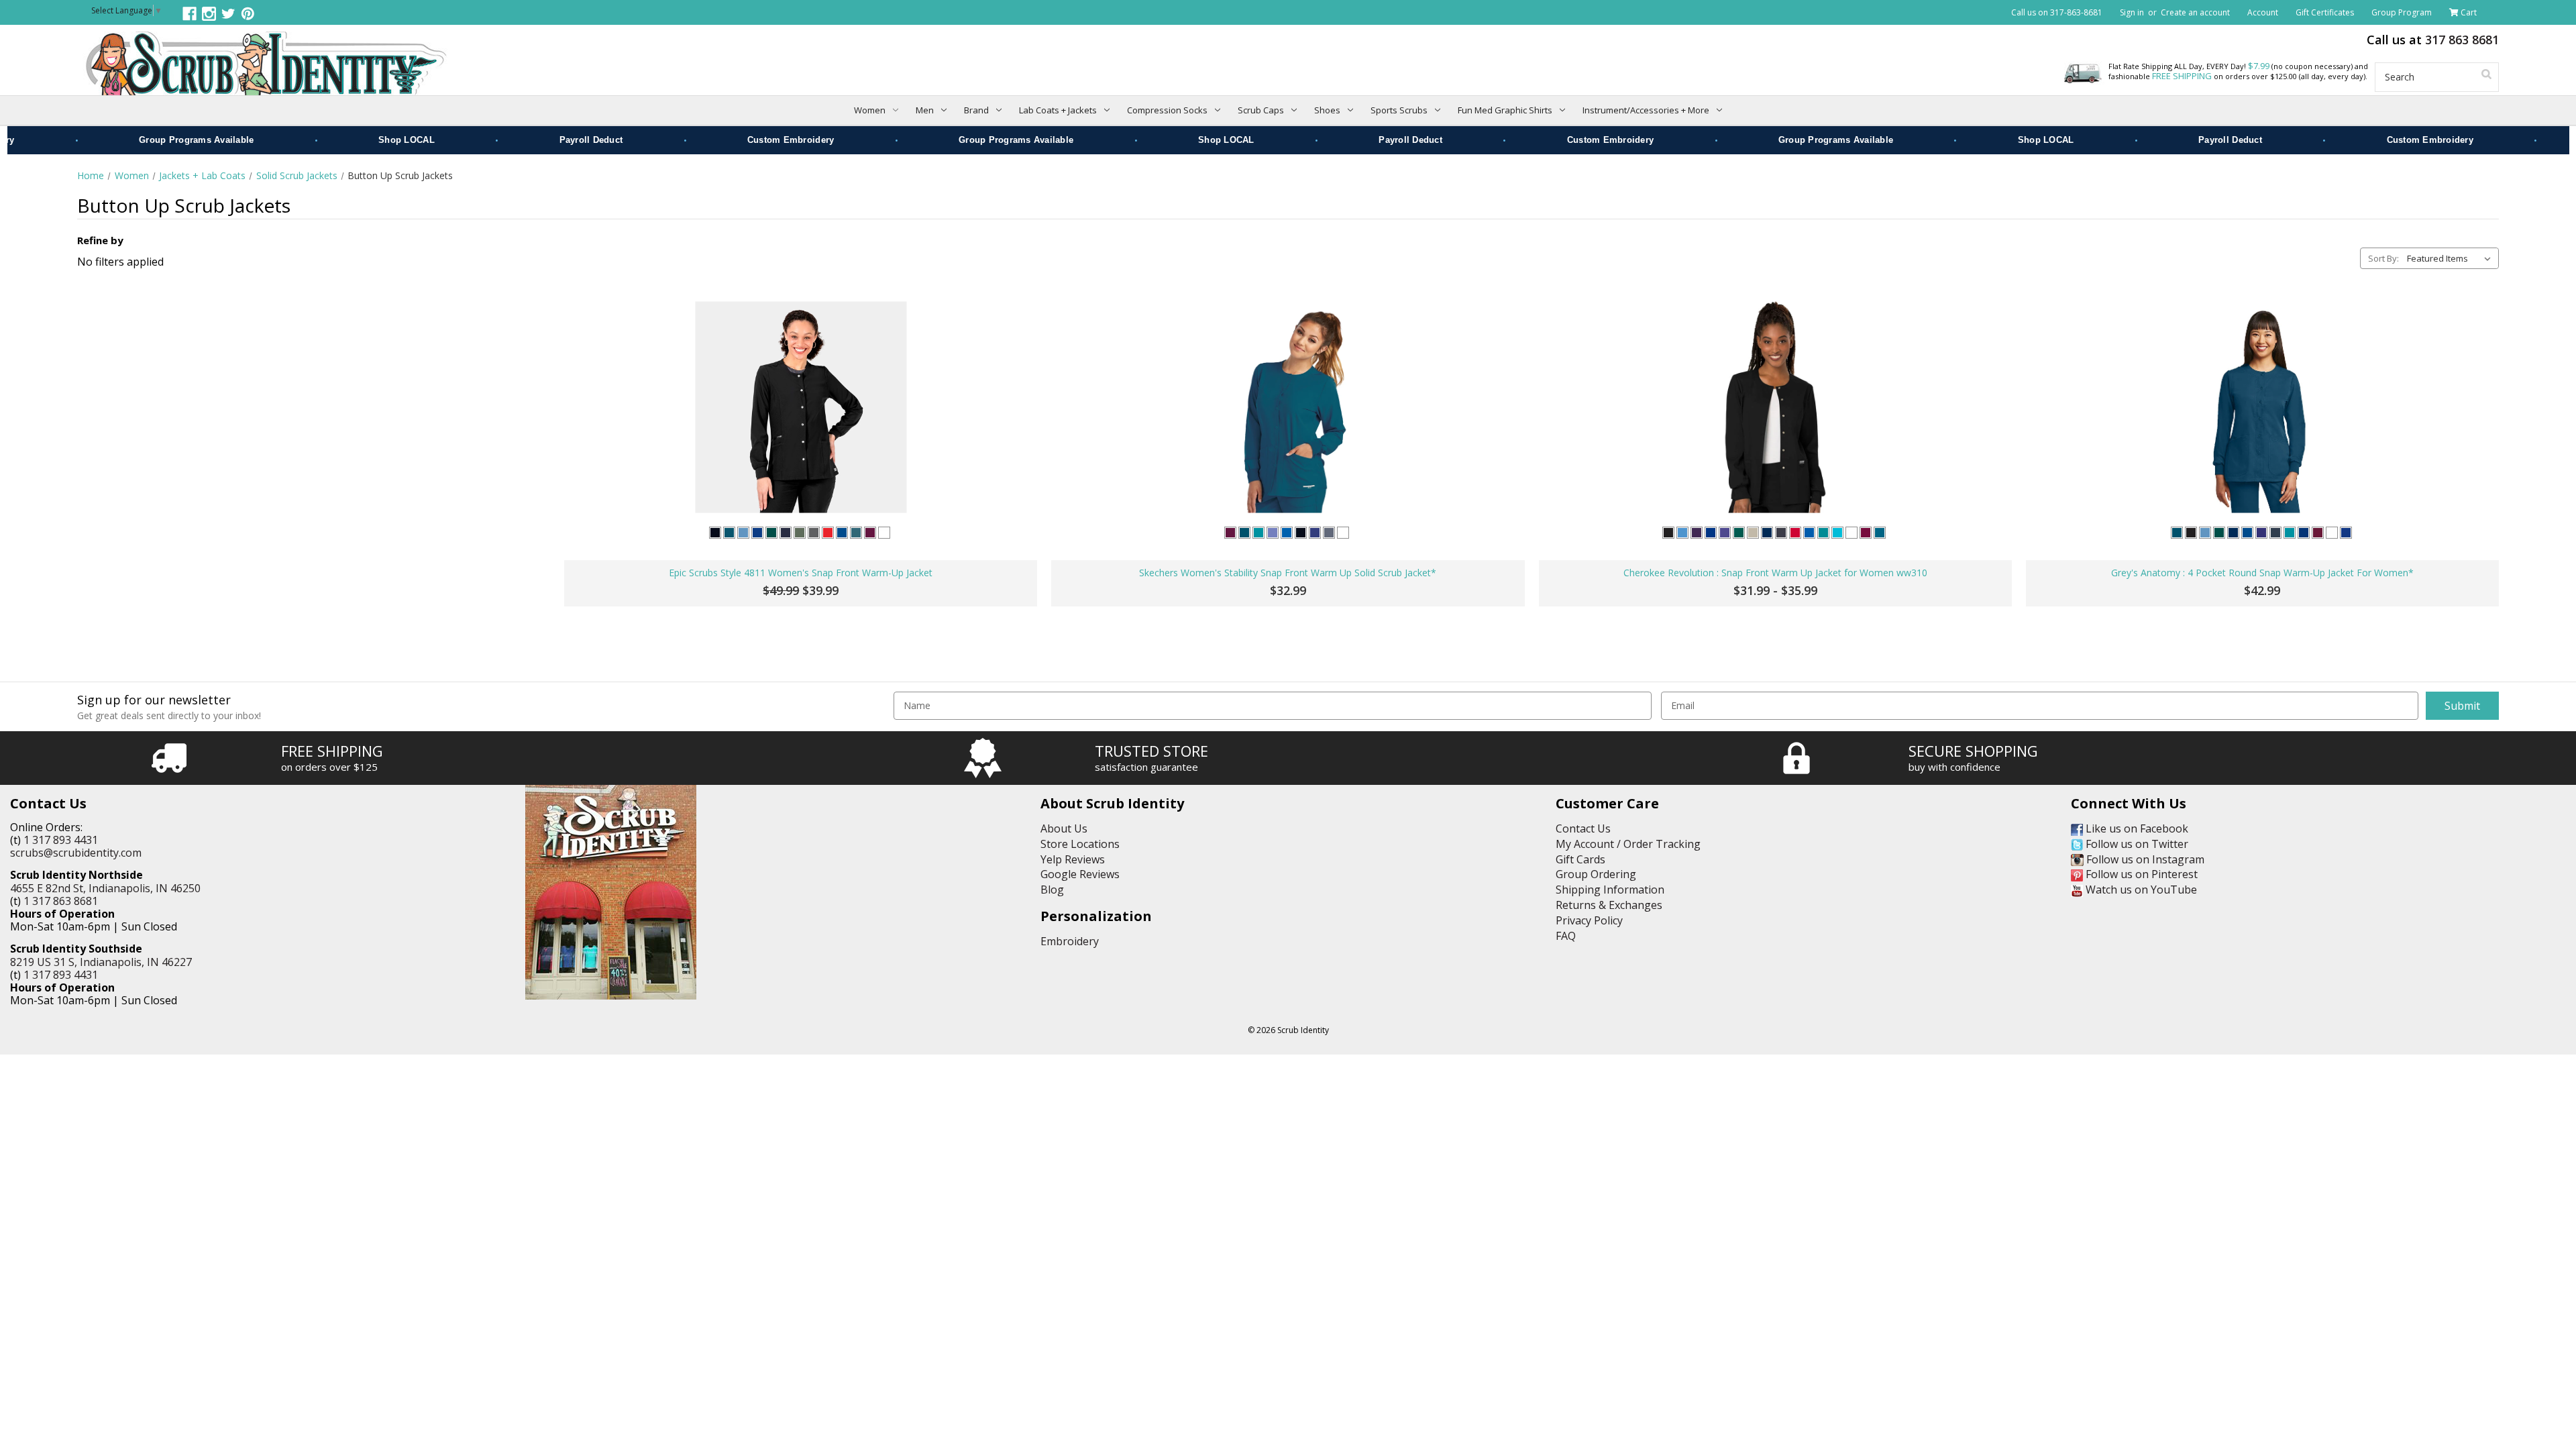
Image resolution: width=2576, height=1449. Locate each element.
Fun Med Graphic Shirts (1505, 110)
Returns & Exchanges (1609, 905)
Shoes (1327, 110)
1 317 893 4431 (61, 840)
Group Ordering (1596, 874)
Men (925, 110)
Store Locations (1080, 844)
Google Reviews (1080, 874)
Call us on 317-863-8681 (2057, 12)
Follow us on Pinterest (2140, 874)
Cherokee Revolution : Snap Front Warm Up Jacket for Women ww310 (1775, 573)
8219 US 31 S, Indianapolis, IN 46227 (101, 962)
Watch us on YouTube (2140, 890)
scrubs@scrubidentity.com (76, 853)
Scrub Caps (1261, 110)
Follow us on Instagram (2144, 859)
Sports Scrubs (1399, 110)
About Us (1064, 828)
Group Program (2402, 12)
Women (870, 110)
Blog (1052, 890)
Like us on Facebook (2136, 828)
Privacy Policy (1589, 920)
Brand (976, 110)
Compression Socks (1167, 110)
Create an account (2195, 12)
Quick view (801, 408)
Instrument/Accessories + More (1646, 110)
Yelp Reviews (1073, 859)
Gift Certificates (2325, 12)
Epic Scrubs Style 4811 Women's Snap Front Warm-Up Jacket (801, 573)
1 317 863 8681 (61, 901)
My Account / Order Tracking (1628, 844)
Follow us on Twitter (2136, 844)
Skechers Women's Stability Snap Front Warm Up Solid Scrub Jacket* (1288, 573)
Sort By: (2383, 258)
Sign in (2132, 12)
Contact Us (1583, 828)
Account (2263, 12)
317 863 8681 (2462, 40)
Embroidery (1070, 941)
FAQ (1566, 936)
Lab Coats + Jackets (1058, 110)
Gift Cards (1580, 859)
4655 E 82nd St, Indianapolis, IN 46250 (105, 888)
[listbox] (2452, 258)
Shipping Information (1610, 890)
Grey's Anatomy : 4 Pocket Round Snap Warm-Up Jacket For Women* (2262, 573)
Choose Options (801, 516)
